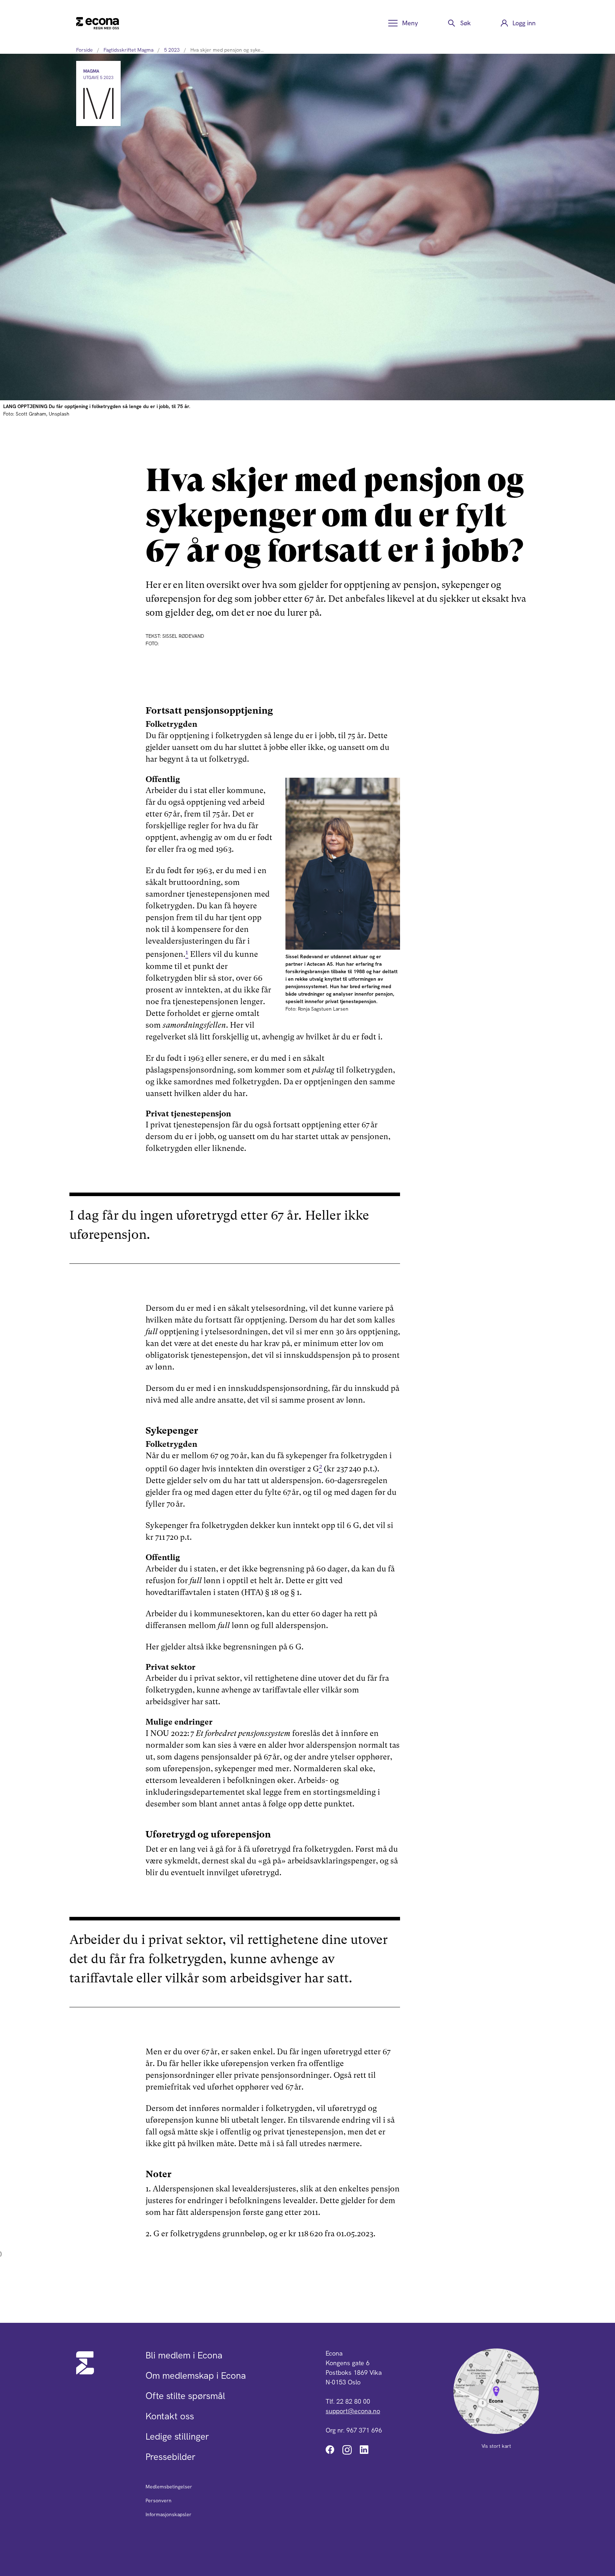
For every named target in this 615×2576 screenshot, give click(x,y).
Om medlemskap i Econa (196, 2376)
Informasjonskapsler (169, 2514)
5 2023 (172, 50)
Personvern (159, 2501)
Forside (85, 50)
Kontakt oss (170, 2416)
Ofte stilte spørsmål (185, 2396)
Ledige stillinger (177, 2436)
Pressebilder (170, 2457)
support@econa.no (353, 2411)
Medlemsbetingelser (169, 2487)
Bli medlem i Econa (184, 2355)
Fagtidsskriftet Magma (128, 50)
